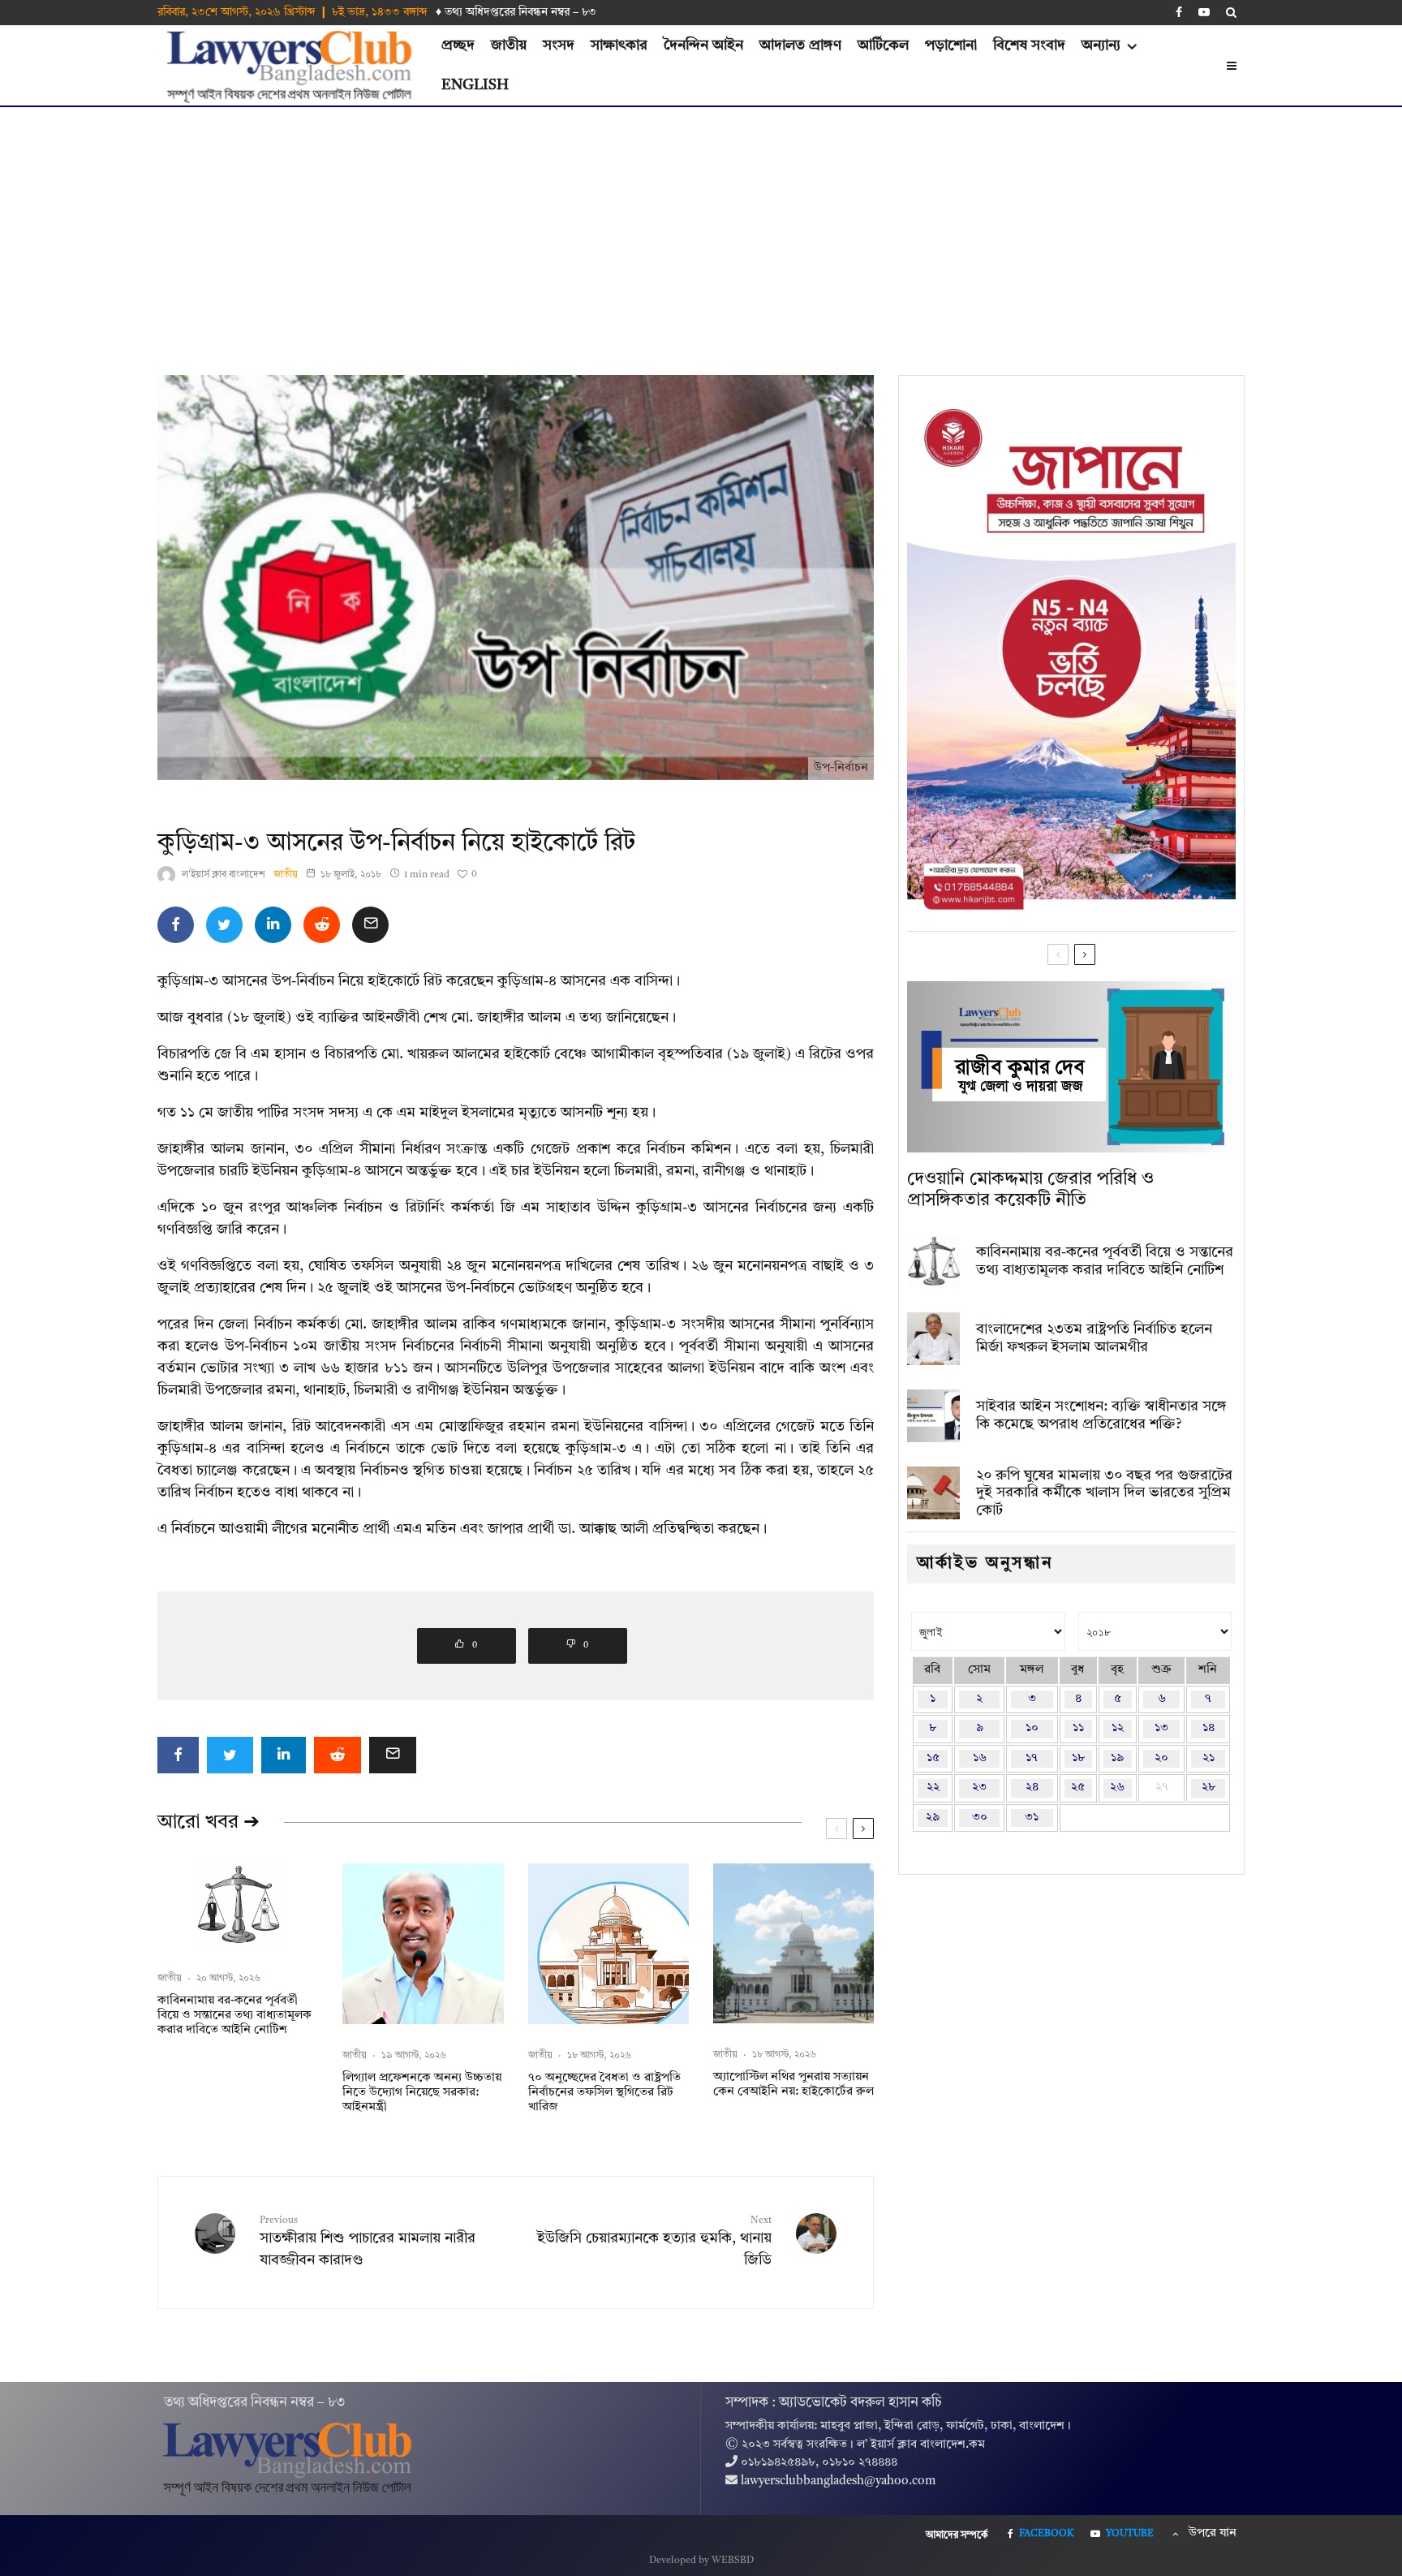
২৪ (1032, 1788)
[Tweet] (224, 925)
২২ (933, 1788)
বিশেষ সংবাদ (1029, 45)
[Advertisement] (701, 229)
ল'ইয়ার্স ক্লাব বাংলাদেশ (224, 875)
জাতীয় (509, 45)
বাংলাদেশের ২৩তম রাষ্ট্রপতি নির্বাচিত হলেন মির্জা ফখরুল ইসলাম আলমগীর (1094, 1338)
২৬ (1117, 1788)
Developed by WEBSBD (701, 2561)
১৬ (980, 1758)
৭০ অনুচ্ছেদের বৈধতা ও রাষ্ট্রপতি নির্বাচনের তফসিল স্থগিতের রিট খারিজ (604, 2093)
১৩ (1161, 1728)
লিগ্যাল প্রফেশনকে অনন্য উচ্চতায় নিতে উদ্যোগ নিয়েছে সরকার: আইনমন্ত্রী (422, 2093)
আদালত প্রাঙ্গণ (800, 45)
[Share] (176, 925)
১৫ (933, 1758)
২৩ (979, 1788)
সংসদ (559, 45)
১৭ (1032, 1758)
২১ (1208, 1758)
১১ (1078, 1728)
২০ (1161, 1758)
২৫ (1078, 1788)
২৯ (933, 1818)
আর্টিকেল (883, 45)
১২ (1118, 1728)
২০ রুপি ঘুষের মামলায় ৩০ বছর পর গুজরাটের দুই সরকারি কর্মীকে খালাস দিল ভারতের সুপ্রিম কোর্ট (1104, 1493)
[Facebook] (1179, 12)
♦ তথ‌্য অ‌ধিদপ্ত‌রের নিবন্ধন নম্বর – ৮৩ (516, 12)
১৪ (1208, 1728)
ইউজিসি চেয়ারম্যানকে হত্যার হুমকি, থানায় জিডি (654, 2242)
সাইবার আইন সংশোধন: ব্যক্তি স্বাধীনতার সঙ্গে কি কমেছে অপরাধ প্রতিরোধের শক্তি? (1101, 1415)
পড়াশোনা (951, 45)
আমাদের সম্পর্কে (957, 2535)
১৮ (1078, 1758)
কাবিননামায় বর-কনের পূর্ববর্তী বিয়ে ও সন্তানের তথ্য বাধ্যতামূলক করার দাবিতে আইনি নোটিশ (234, 2016)
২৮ (1208, 1788)
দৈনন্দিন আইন (703, 45)
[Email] (370, 925)
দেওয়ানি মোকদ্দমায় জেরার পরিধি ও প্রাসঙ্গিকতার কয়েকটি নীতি (1030, 1190)
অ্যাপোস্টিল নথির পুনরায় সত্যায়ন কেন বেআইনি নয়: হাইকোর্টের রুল (793, 2085)
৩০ (980, 1818)
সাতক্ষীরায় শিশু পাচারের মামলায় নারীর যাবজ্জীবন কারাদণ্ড (368, 2242)
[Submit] (322, 925)
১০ (1032, 1728)
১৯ (1117, 1758)
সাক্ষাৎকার (619, 45)
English (475, 85)
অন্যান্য (1101, 45)
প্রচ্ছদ (458, 45)
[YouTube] (1204, 12)
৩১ (1032, 1818)
